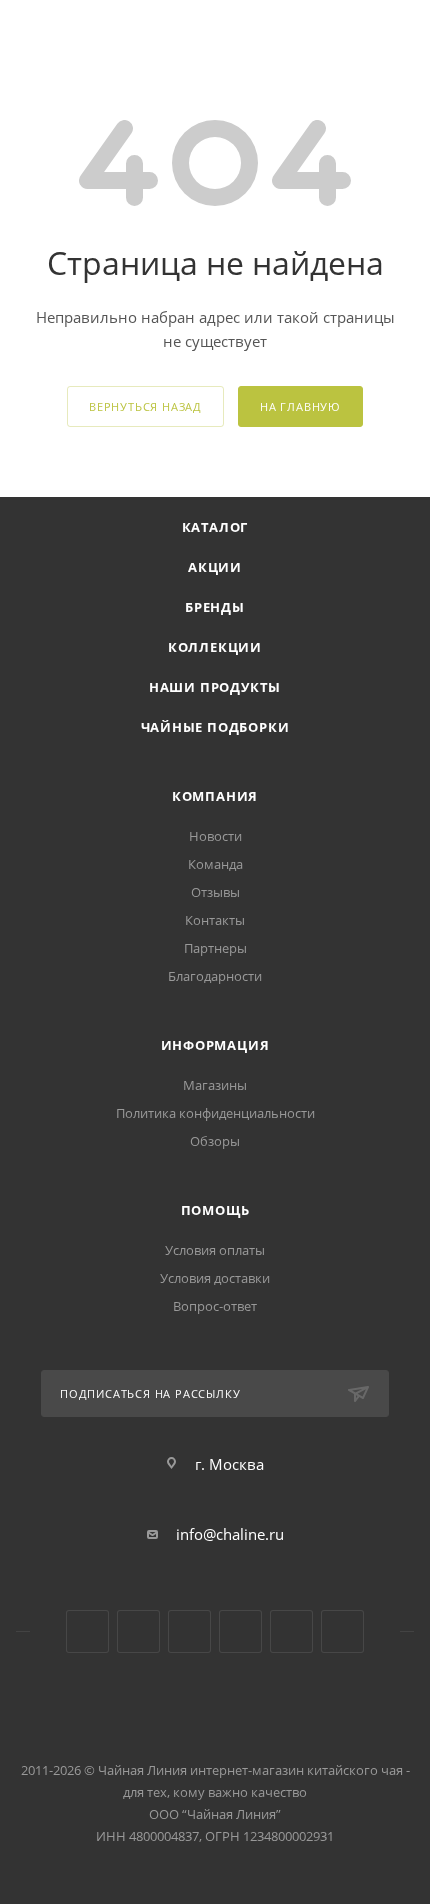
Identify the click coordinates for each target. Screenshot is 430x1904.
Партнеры (215, 948)
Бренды (215, 607)
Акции (215, 567)
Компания (215, 796)
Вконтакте (87, 1631)
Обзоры (215, 1141)
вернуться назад (145, 406)
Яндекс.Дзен (240, 1631)
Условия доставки (215, 1278)
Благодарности (215, 976)
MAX (342, 1631)
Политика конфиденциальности (215, 1113)
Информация (215, 1045)
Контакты (215, 920)
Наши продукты (215, 687)
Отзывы (215, 892)
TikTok (291, 1631)
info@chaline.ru (230, 1534)
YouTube (138, 1631)
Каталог (215, 527)
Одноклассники (189, 1631)
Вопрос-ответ (215, 1306)
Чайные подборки (215, 727)
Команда (215, 864)
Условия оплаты (215, 1250)
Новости (215, 836)
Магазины (215, 1085)
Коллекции (215, 647)
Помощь (215, 1210)
